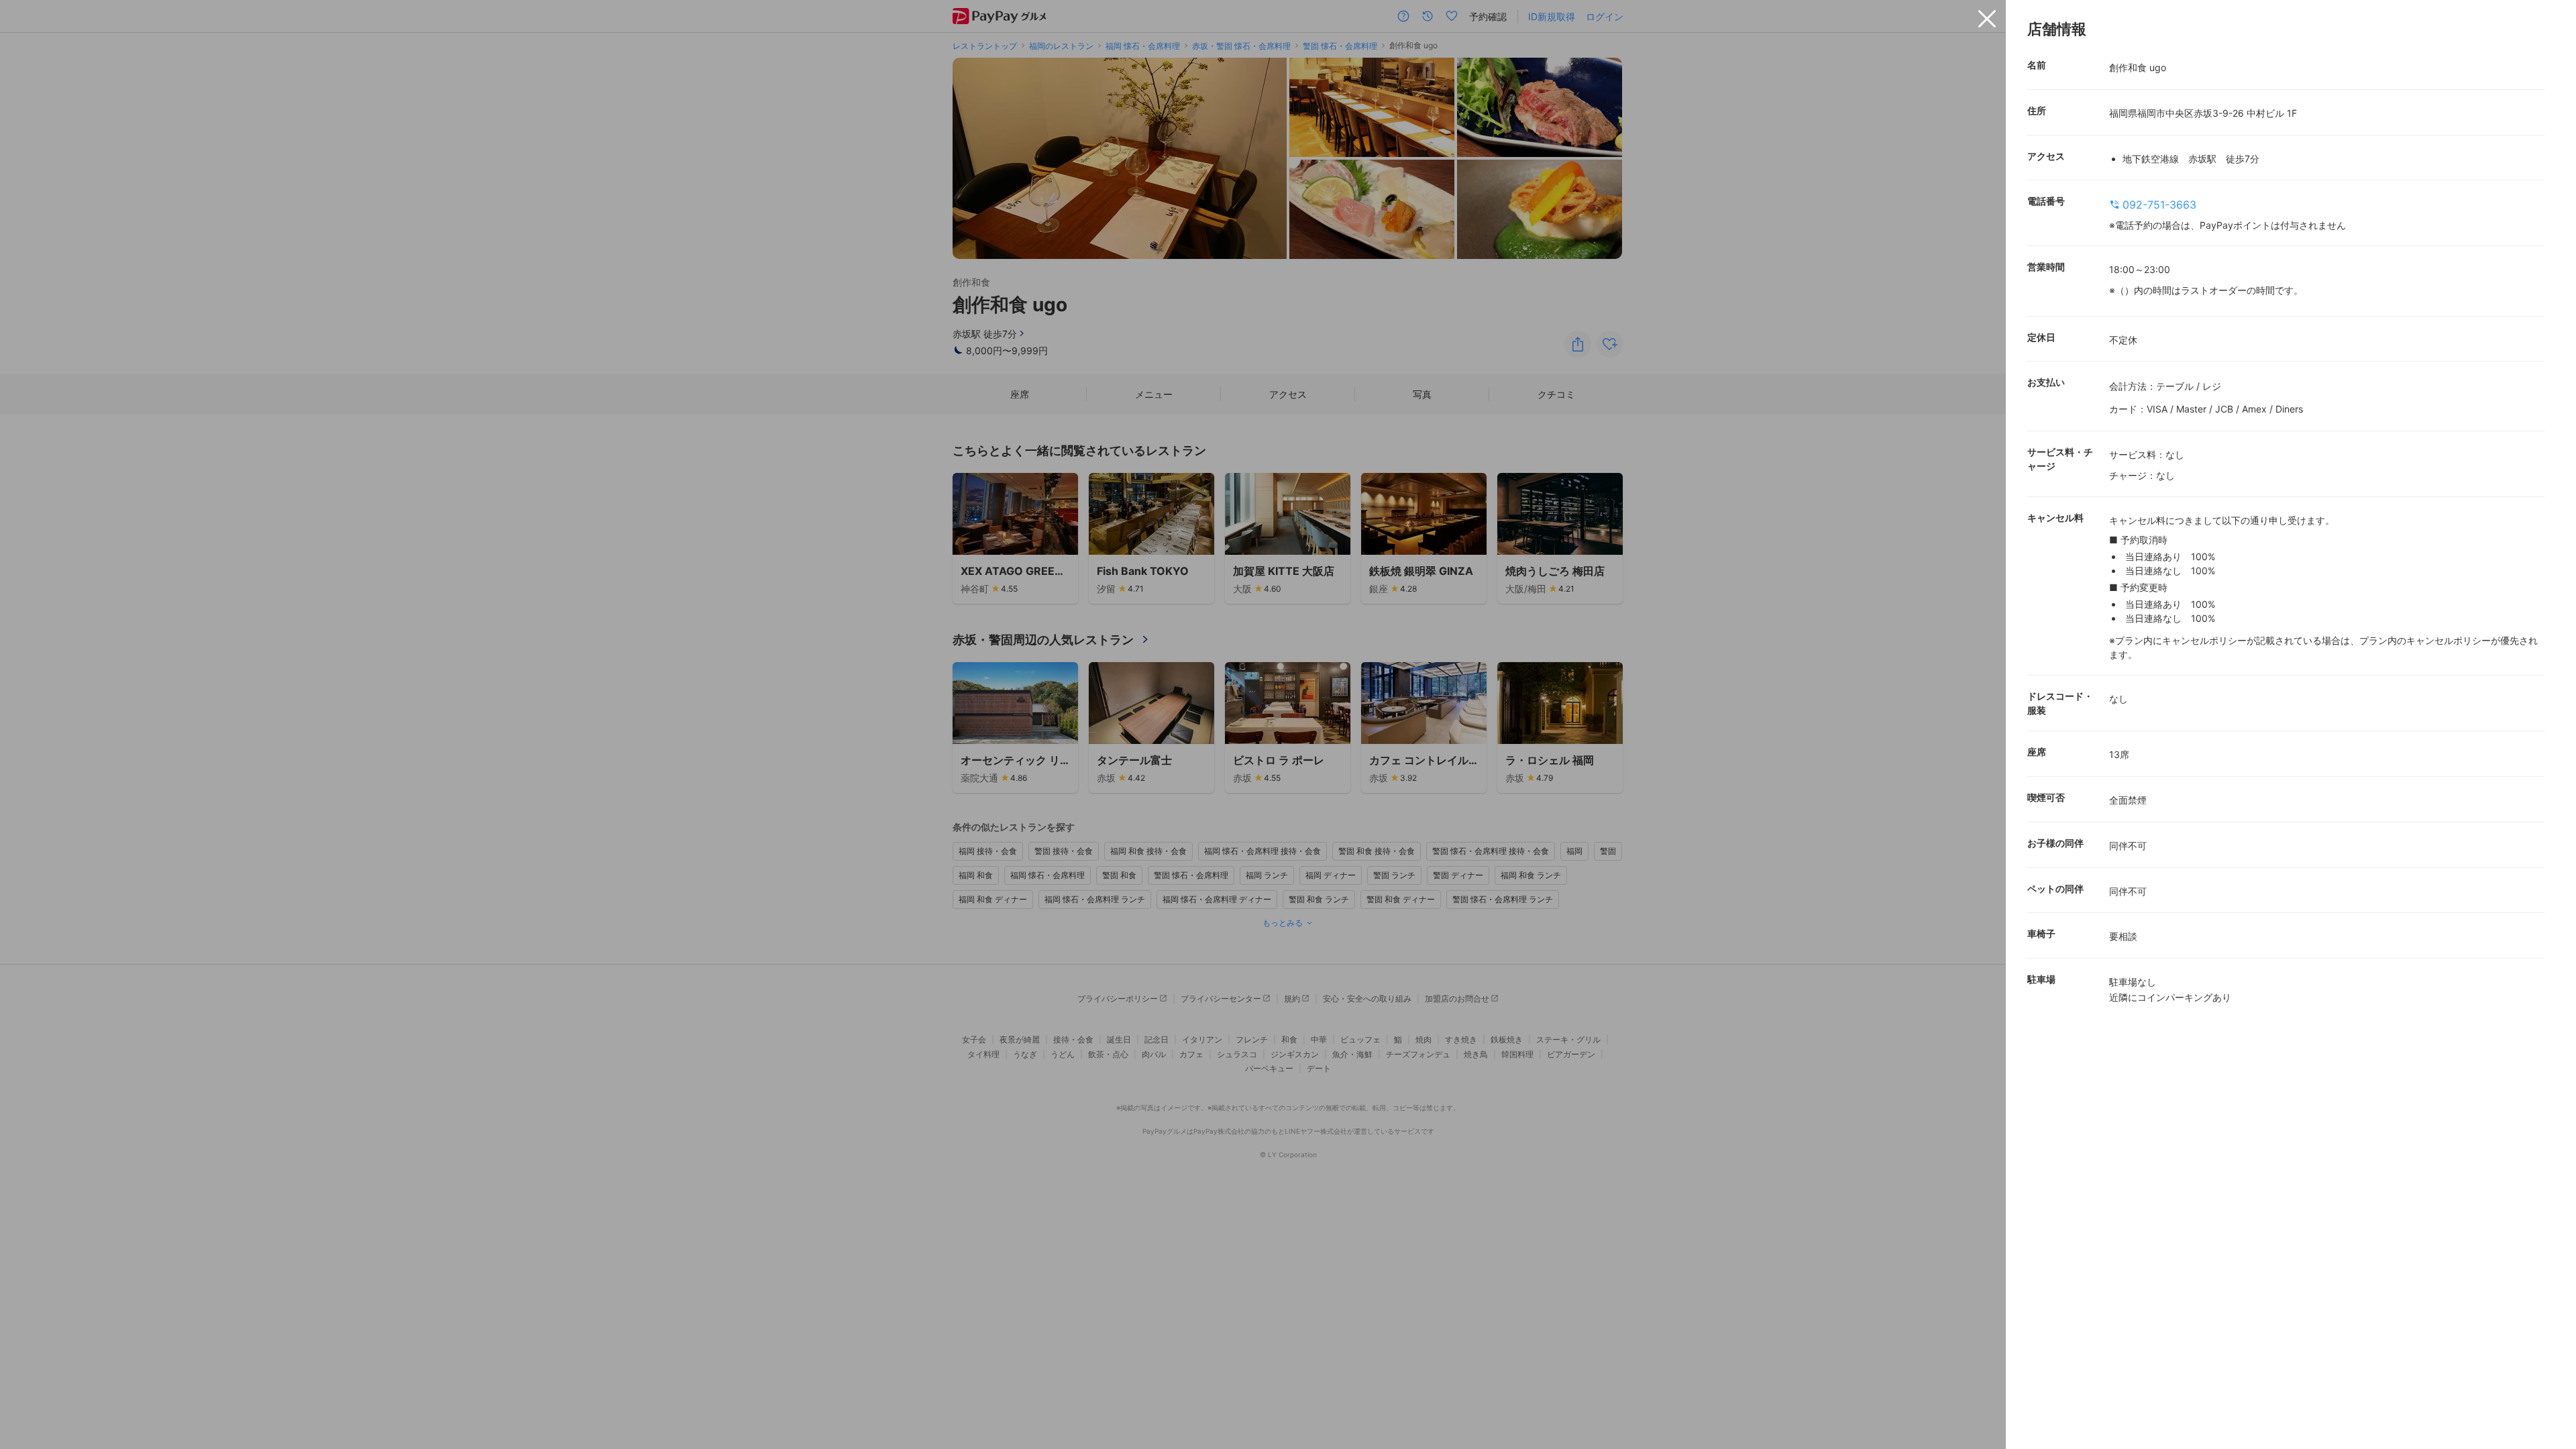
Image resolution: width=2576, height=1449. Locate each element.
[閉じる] (1987, 19)
